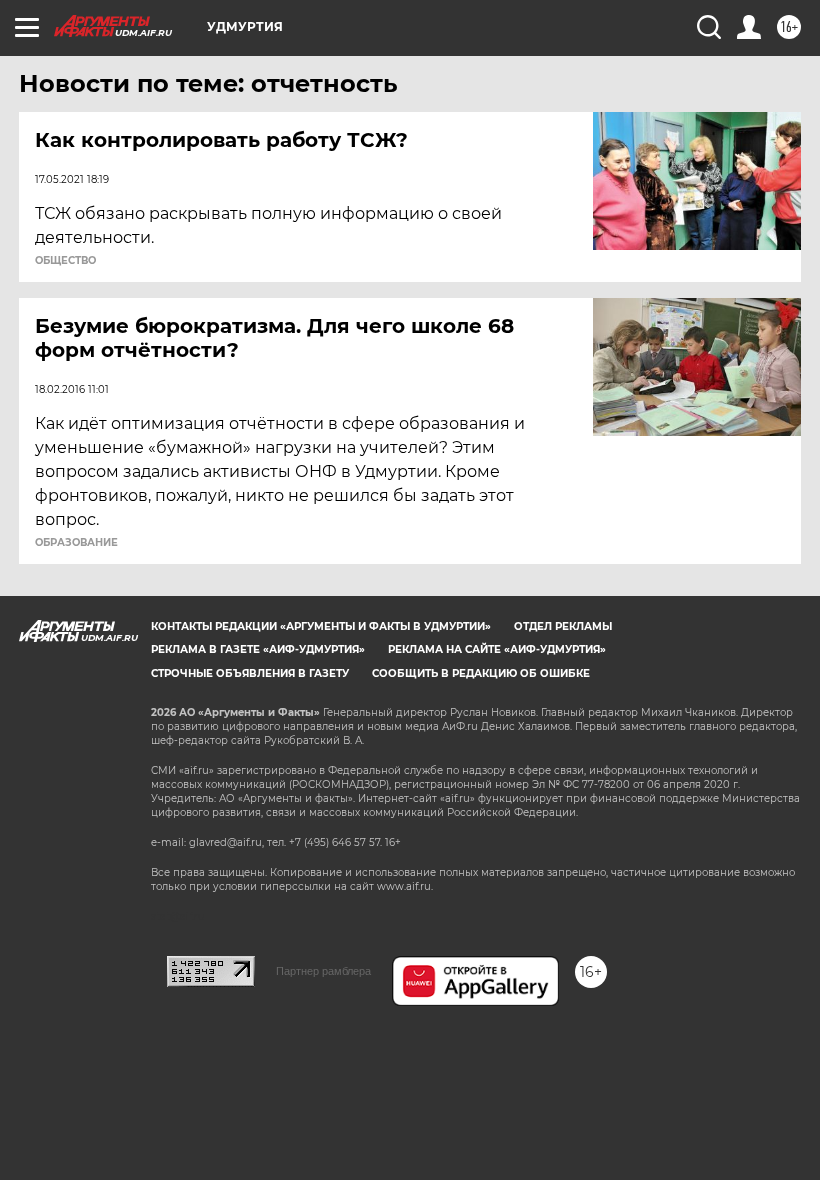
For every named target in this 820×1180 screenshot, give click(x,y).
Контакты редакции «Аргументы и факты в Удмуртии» (321, 626)
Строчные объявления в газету (250, 673)
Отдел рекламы (563, 626)
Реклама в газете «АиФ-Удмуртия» (258, 649)
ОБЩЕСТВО (65, 261)
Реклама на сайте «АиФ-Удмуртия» (497, 649)
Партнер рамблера (323, 971)
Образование (76, 543)
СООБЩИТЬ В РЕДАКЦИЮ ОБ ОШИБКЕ (481, 673)
